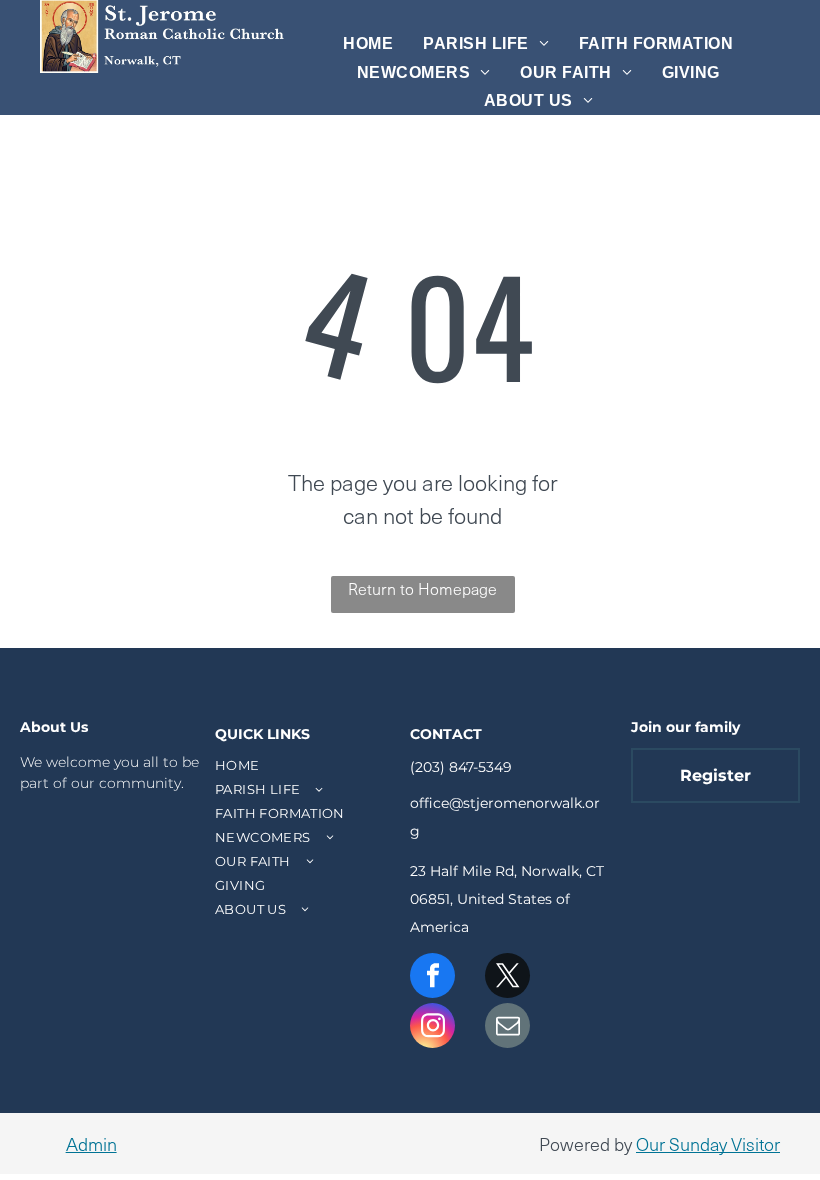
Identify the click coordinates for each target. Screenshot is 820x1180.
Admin (91, 1143)
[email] (507, 1028)
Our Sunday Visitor (708, 1143)
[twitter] (507, 978)
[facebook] (432, 978)
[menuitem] (368, 44)
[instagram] (432, 1028)
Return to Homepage (422, 588)
